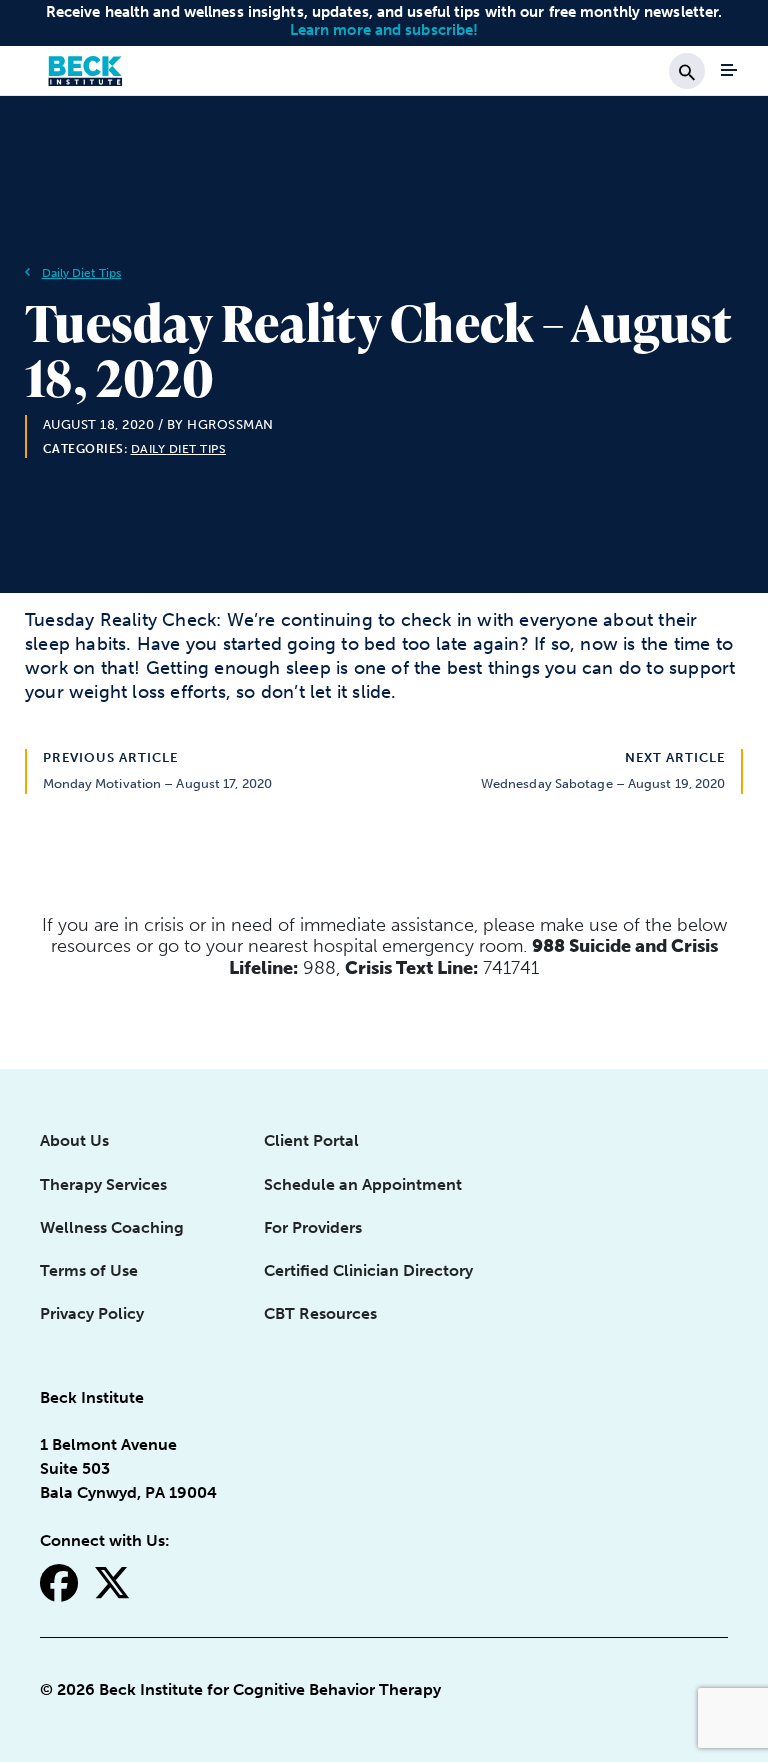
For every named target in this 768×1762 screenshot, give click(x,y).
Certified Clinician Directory (368, 1270)
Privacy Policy (92, 1313)
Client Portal (311, 1140)
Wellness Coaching (112, 1227)
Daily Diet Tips (82, 273)
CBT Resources (320, 1313)
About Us (74, 1140)
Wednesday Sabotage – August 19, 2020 (603, 783)
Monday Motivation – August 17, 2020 (158, 783)
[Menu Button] (729, 70)
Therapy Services (103, 1184)
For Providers (313, 1227)
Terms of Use (89, 1270)
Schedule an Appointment (363, 1184)
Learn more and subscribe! (384, 30)
